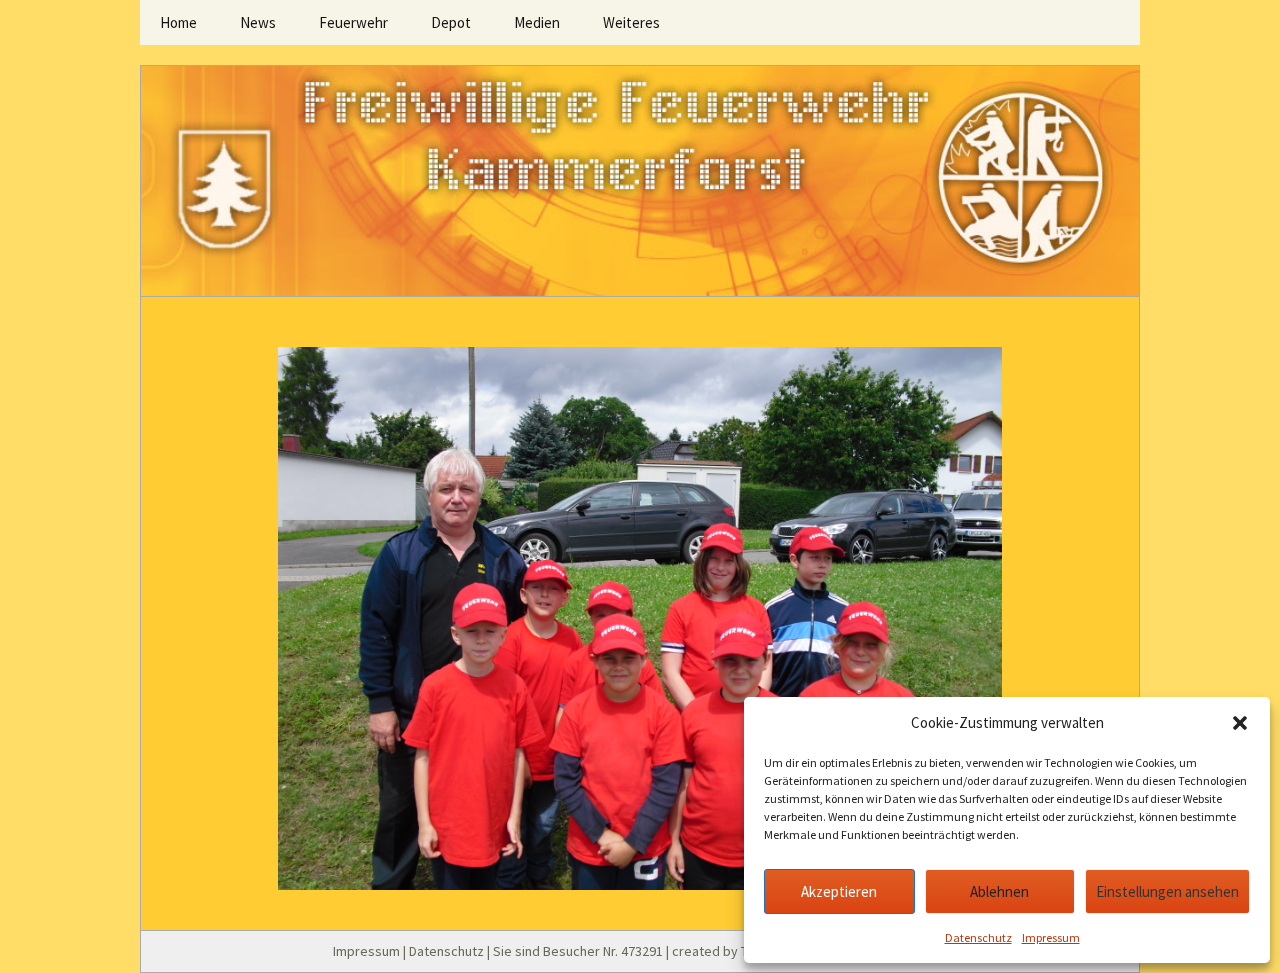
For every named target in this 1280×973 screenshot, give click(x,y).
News (258, 22)
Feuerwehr (353, 22)
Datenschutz (978, 937)
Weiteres (631, 22)
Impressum (1051, 937)
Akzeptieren (839, 891)
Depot (451, 22)
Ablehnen (999, 891)
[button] (1240, 723)
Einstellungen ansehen (1167, 891)
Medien (537, 22)
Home (178, 22)
